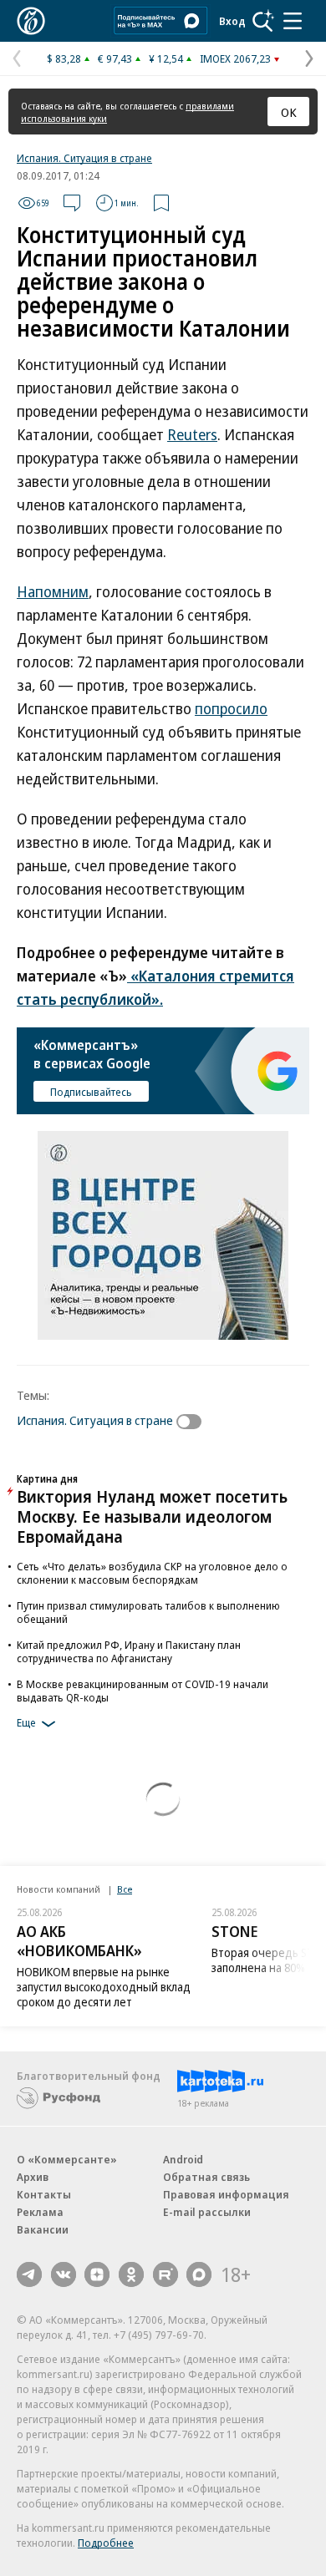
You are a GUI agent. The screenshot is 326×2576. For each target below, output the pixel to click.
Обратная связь (206, 2177)
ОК (289, 112)
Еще (26, 1722)
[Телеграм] (29, 2274)
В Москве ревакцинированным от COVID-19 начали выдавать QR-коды (143, 1691)
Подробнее (106, 2543)
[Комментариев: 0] (72, 203)
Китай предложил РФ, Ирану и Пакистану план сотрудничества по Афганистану (129, 1651)
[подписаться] (193, 1422)
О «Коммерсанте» (67, 2159)
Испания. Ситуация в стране (84, 158)
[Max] (199, 2274)
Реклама (40, 2212)
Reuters (192, 434)
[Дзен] (97, 2274)
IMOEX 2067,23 (235, 58)
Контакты (44, 2194)
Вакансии (43, 2229)
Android (183, 2159)
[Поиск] (263, 21)
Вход (232, 21)
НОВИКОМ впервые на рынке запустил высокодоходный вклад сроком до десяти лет (104, 1987)
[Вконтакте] (64, 2274)
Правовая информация (226, 2194)
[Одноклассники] (131, 2274)
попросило (231, 708)
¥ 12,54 (166, 58)
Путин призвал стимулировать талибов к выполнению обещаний (148, 1612)
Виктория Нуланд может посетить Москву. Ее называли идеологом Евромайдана (152, 1516)
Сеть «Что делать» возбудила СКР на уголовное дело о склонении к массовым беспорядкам (152, 1573)
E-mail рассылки (207, 2212)
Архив (33, 2177)
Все (125, 1889)
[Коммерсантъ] (31, 21)
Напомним (53, 591)
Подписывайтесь (91, 1092)
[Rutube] (166, 2274)
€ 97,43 (115, 58)
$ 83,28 (64, 58)
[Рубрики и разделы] (293, 21)
